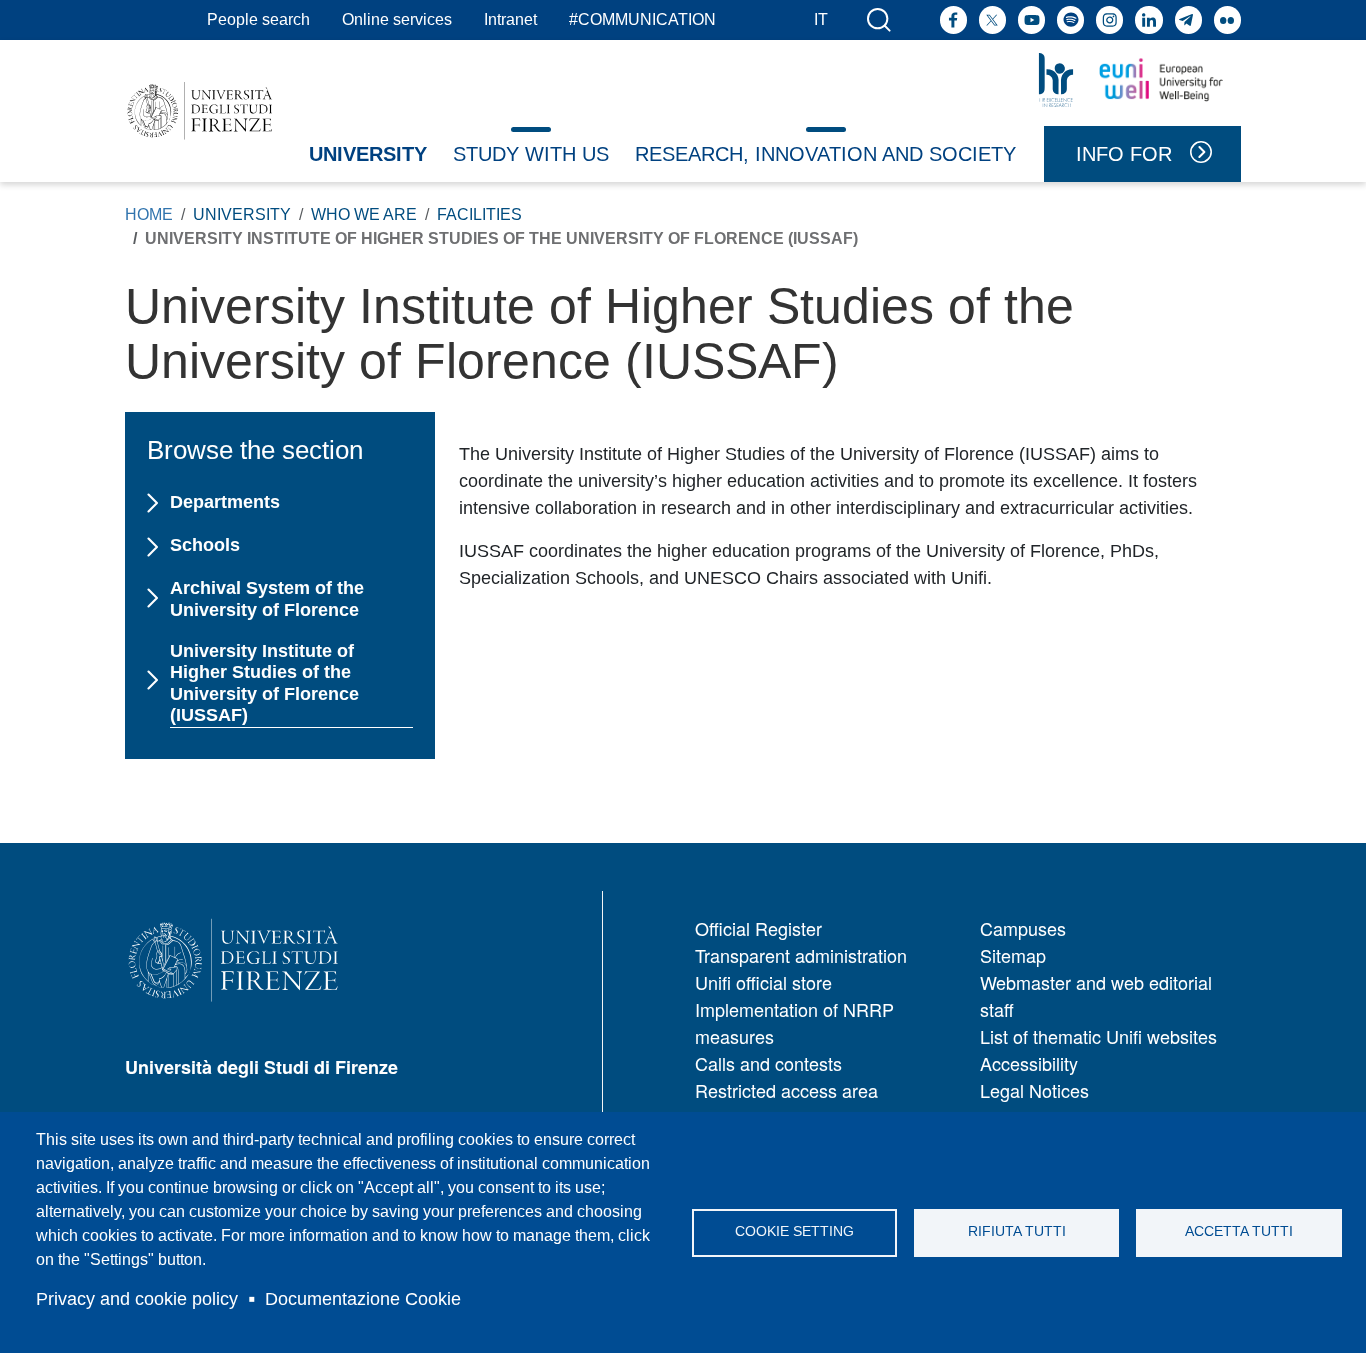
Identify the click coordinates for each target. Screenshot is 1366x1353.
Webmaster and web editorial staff (1096, 995)
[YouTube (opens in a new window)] (1031, 19)
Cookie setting (794, 1231)
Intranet (510, 19)
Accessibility (1029, 1063)
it (821, 19)
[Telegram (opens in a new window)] (1188, 19)
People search (258, 19)
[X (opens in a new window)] (992, 19)
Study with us (531, 154)
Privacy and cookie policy (137, 1299)
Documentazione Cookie (363, 1299)
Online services (397, 19)
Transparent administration (801, 955)
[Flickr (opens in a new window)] (1227, 19)
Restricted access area (786, 1090)
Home (149, 214)
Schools (204, 545)
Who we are (364, 214)
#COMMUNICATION (642, 19)
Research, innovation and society (825, 154)
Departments (224, 502)
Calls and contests (768, 1063)
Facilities (479, 214)
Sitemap (1013, 955)
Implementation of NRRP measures (794, 1022)
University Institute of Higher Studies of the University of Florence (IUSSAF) (264, 683)
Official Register (758, 928)
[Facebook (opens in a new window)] (953, 19)
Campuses (1023, 928)
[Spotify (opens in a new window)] (1070, 19)
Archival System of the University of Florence (267, 599)
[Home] (200, 111)
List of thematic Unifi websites (1098, 1036)
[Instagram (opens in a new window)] (1109, 19)
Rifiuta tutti (1017, 1231)
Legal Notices (1034, 1090)
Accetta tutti (1239, 1231)
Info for (1124, 154)
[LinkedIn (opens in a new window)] (1148, 19)
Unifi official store (763, 982)
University (368, 154)
